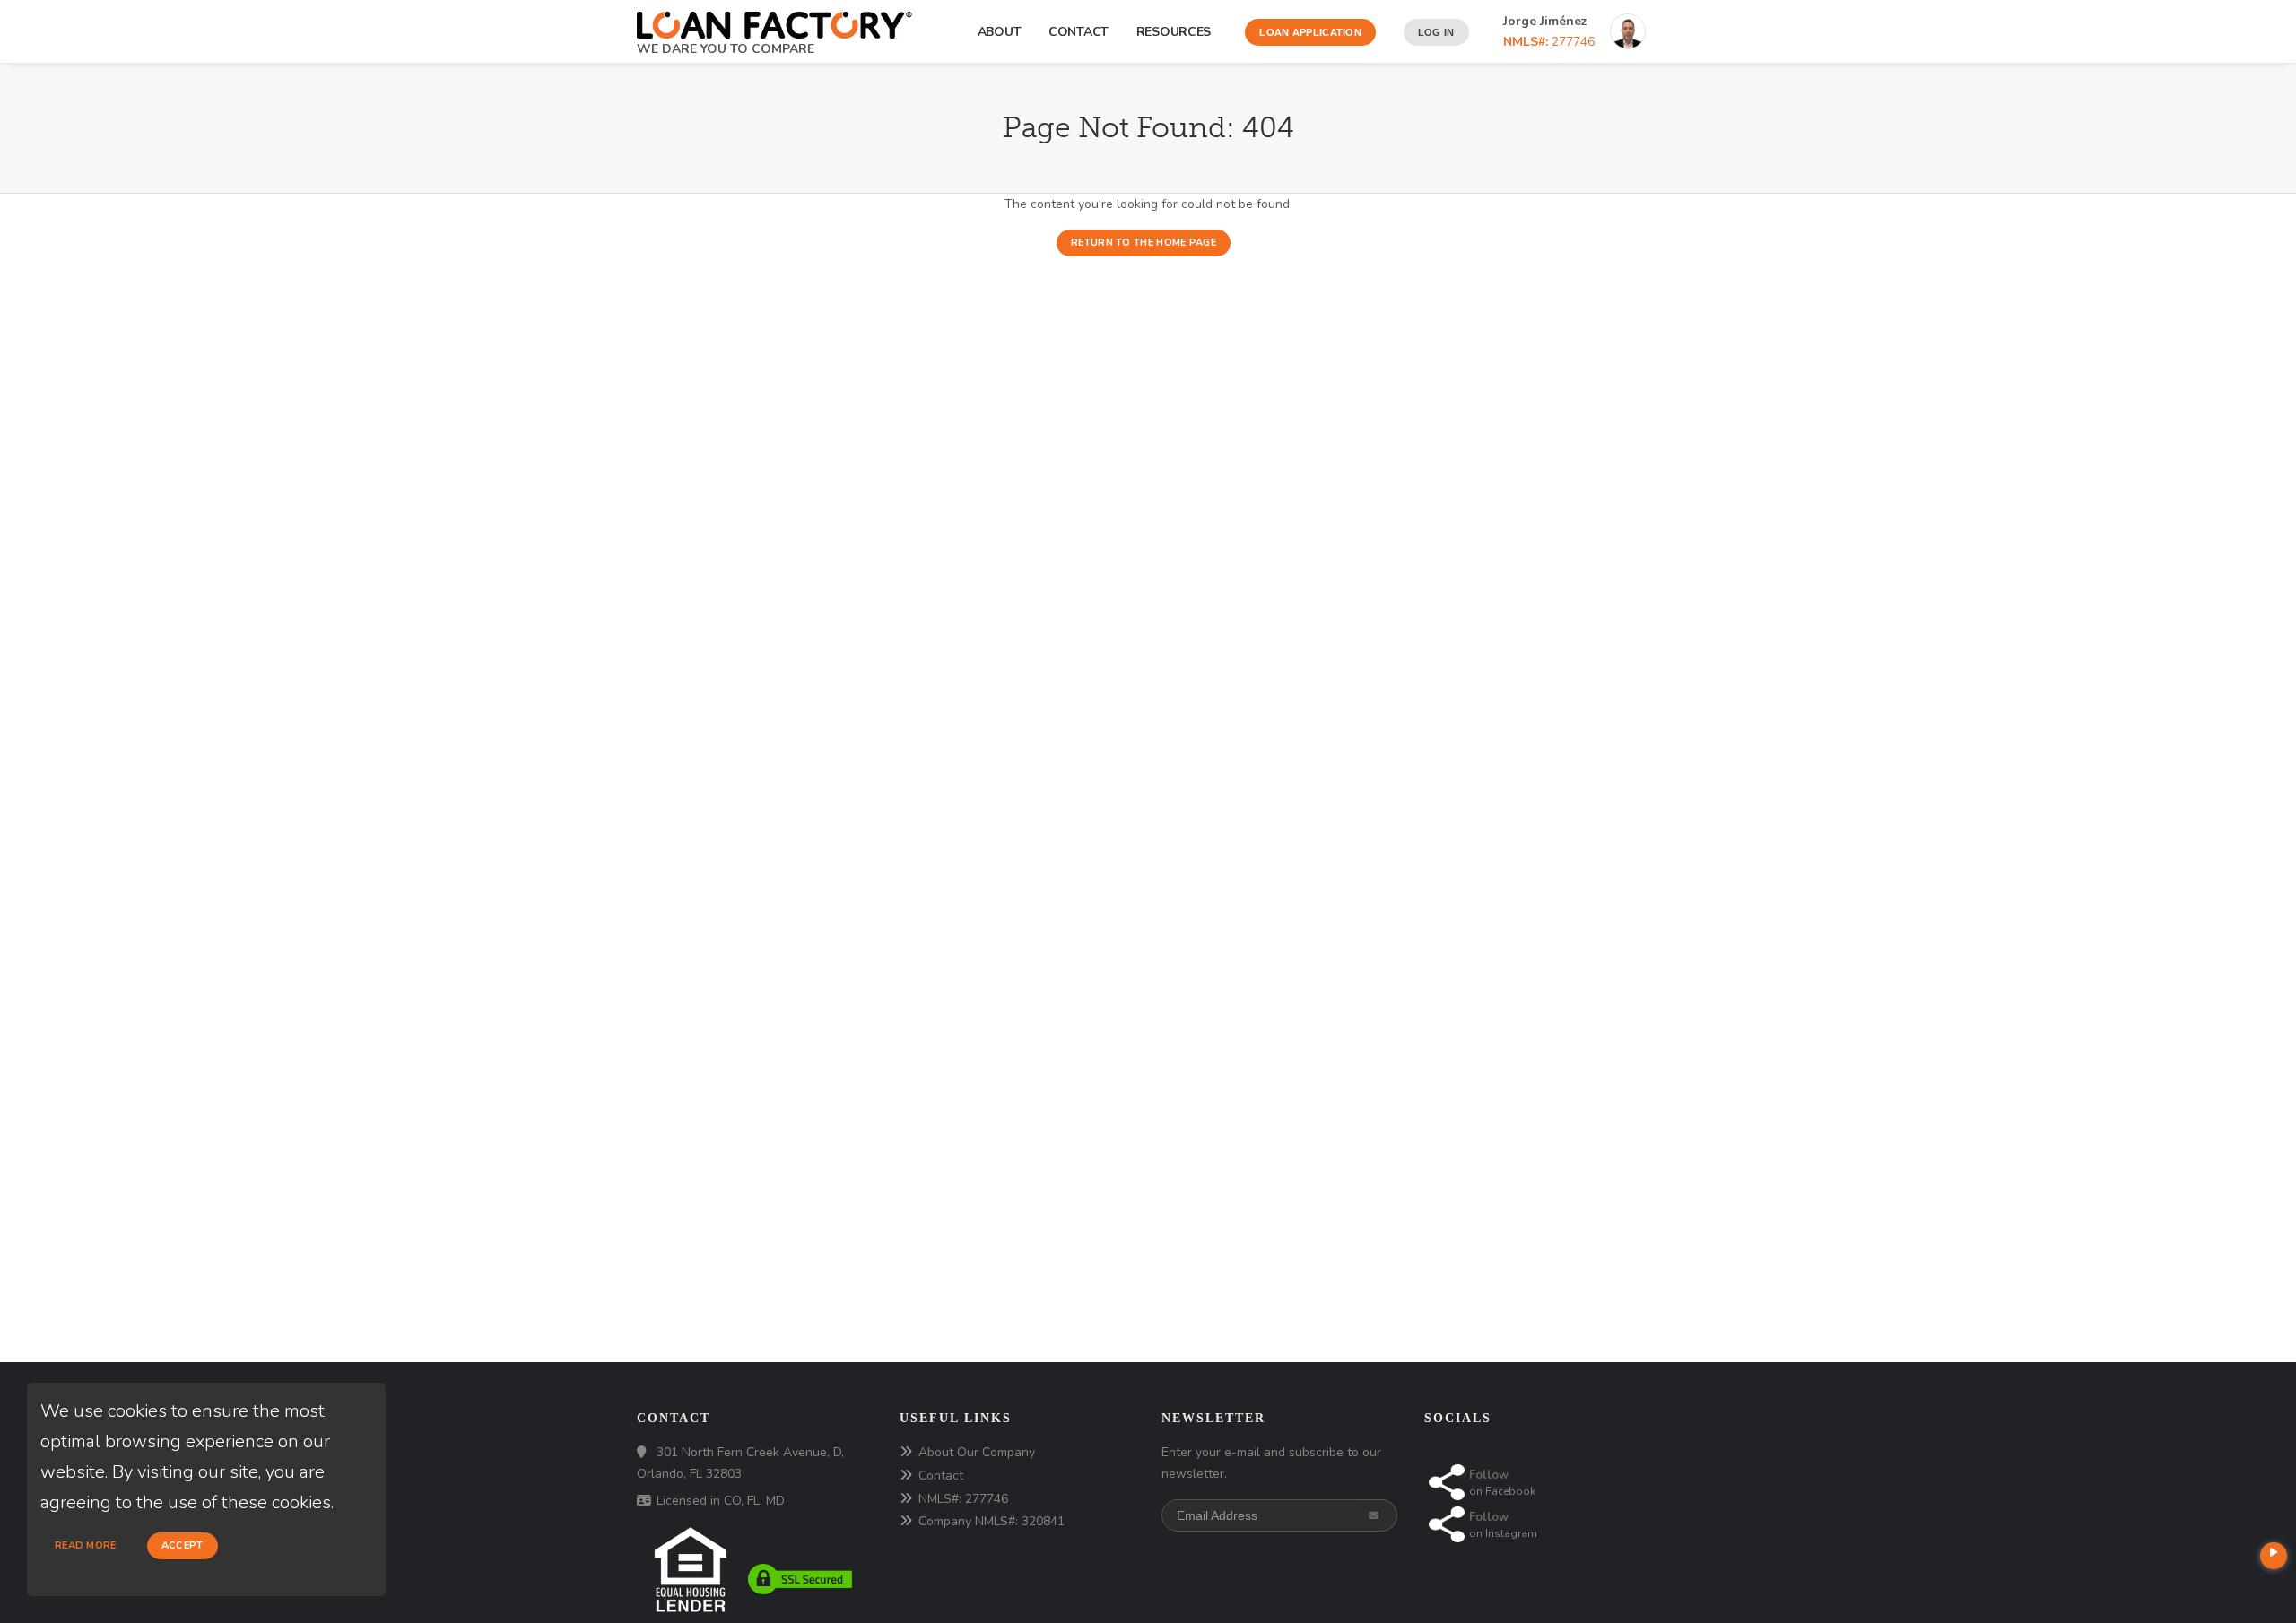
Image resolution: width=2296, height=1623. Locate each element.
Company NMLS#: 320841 (991, 1521)
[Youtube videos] (2274, 1556)
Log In (1436, 32)
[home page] (774, 19)
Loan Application (1310, 32)
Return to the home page (1144, 243)
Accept (183, 1545)
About (1000, 32)
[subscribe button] (1375, 1515)
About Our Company (977, 1452)
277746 (1549, 42)
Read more (86, 1545)
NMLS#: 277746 (963, 1499)
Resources (1177, 32)
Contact (1078, 32)
